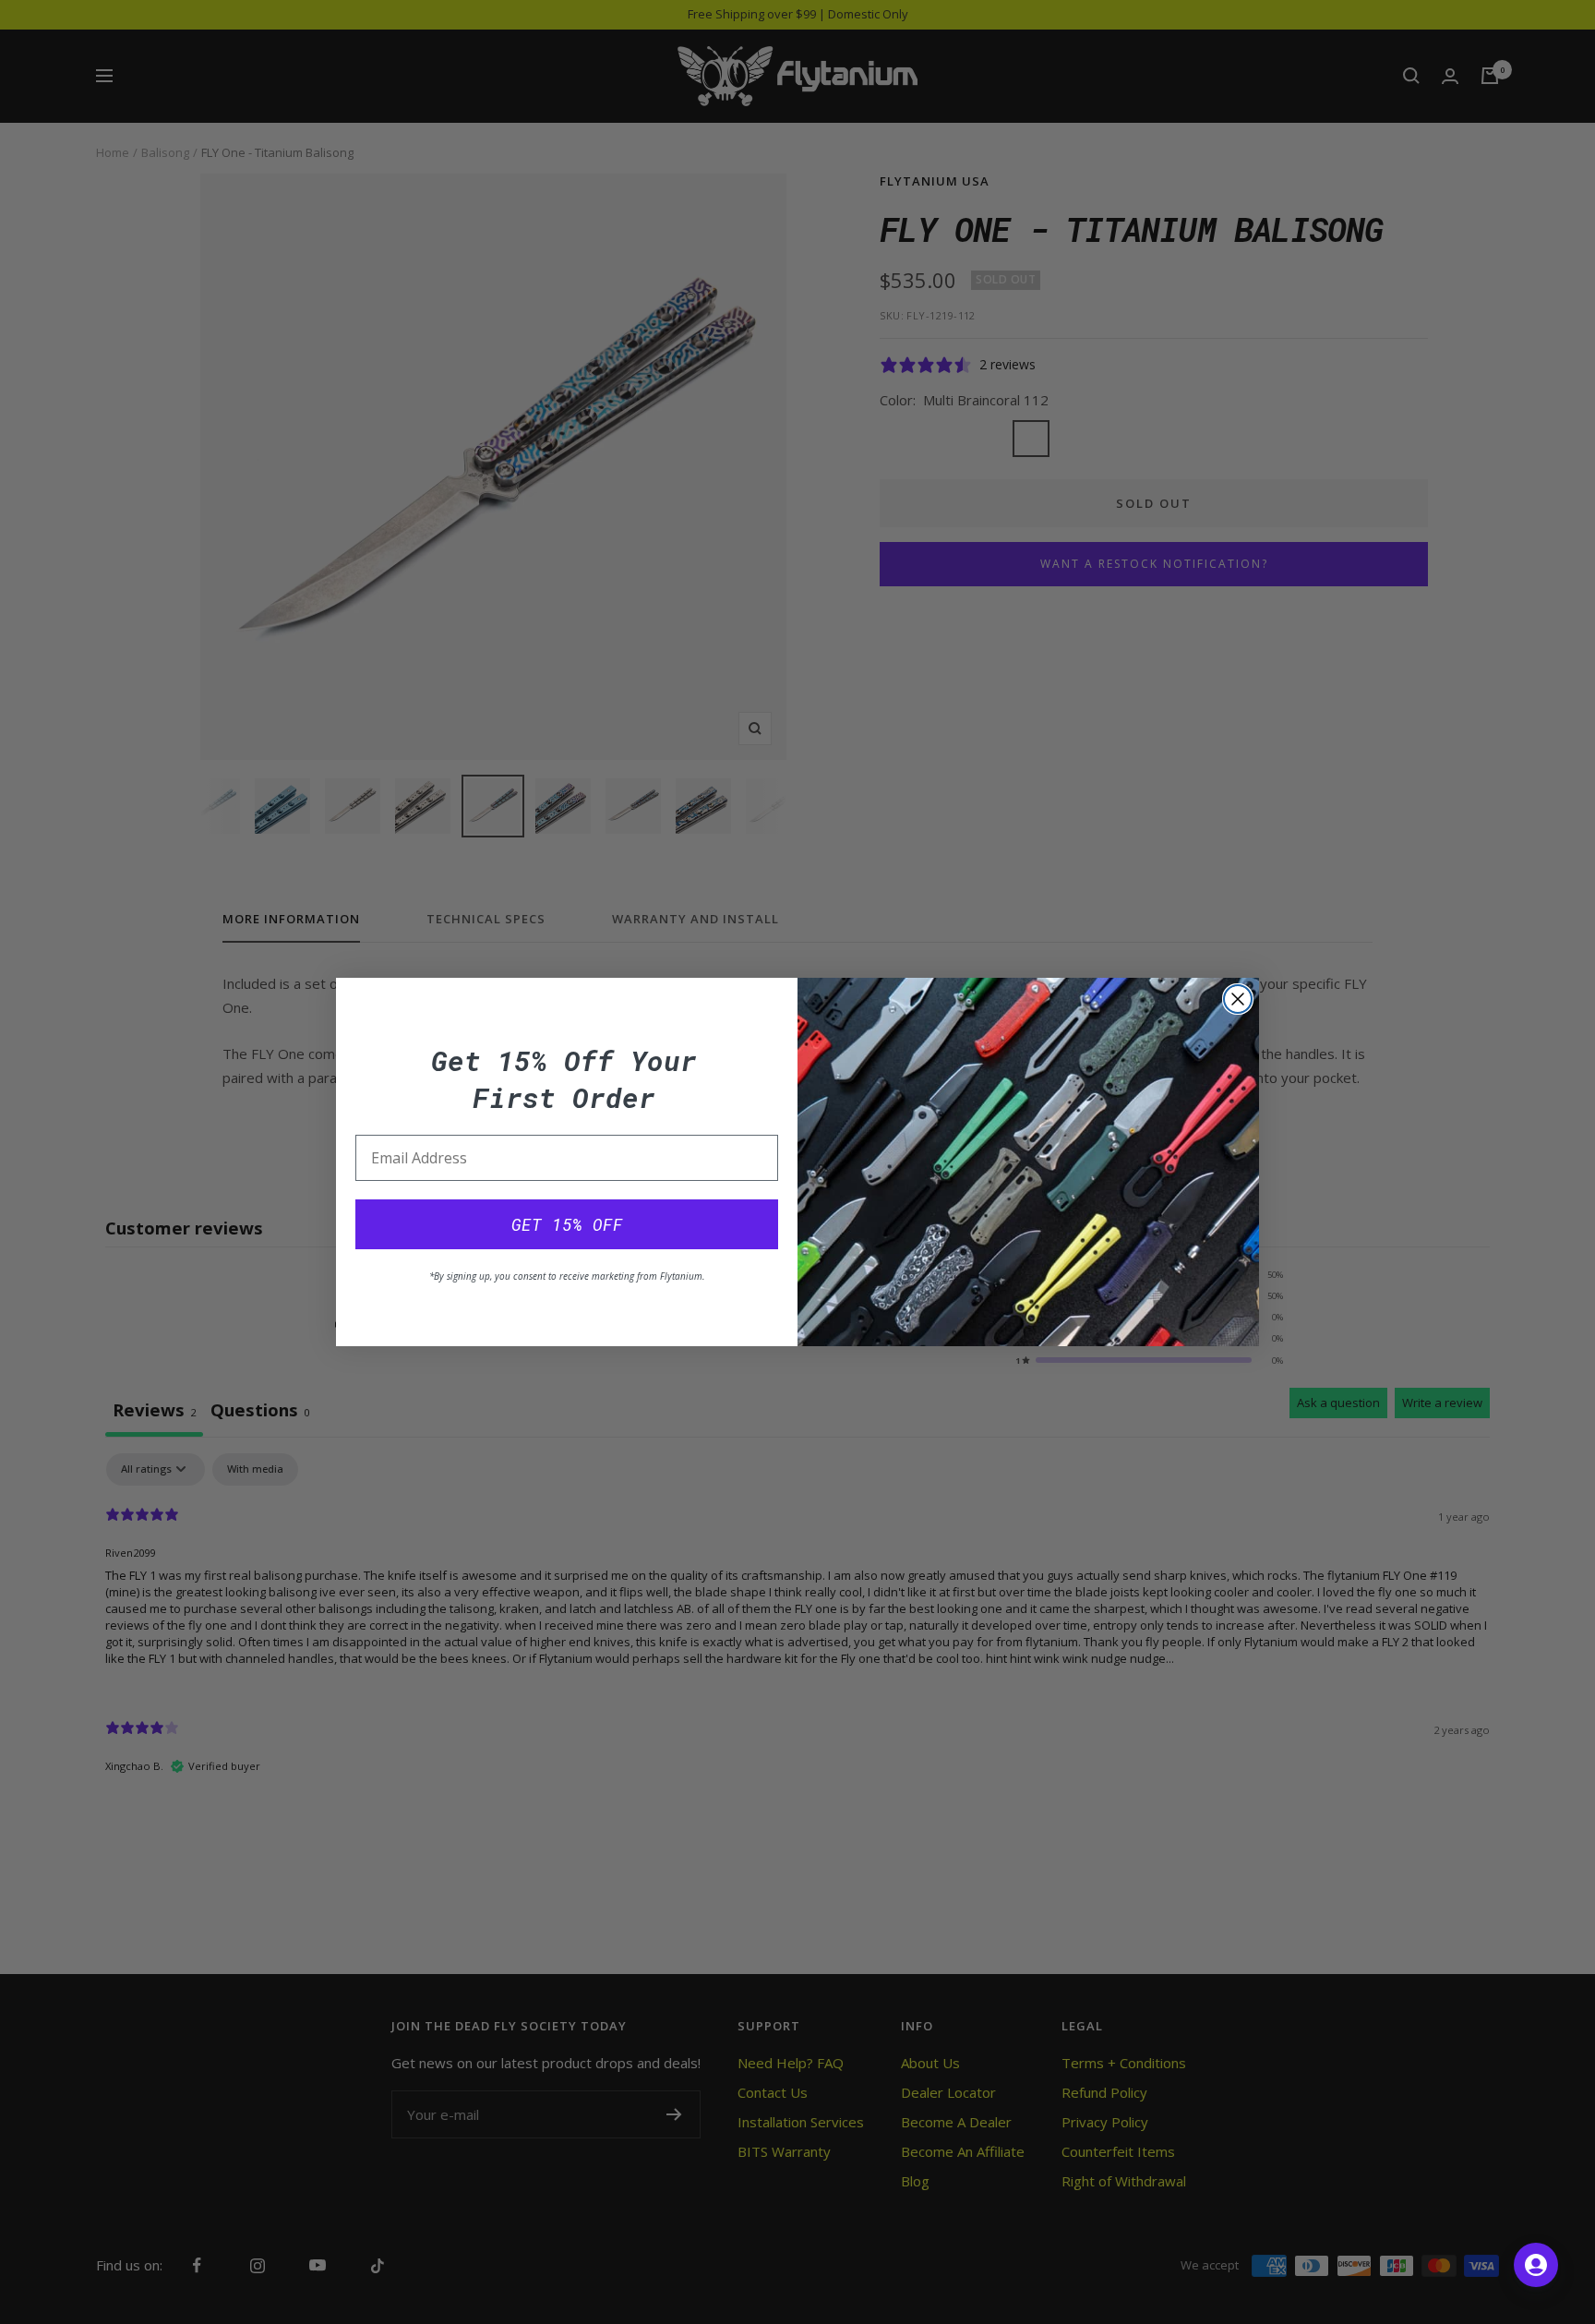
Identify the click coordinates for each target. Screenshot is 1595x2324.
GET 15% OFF (567, 1224)
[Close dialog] (1238, 999)
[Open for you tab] (1536, 2265)
